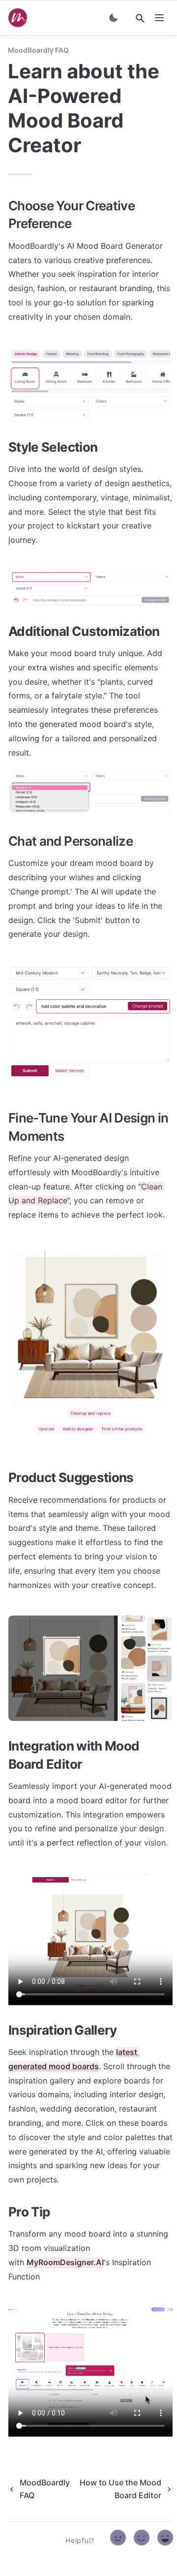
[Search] (140, 18)
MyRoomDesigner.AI (65, 2262)
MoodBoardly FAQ (38, 50)
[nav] (159, 18)
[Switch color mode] (114, 18)
